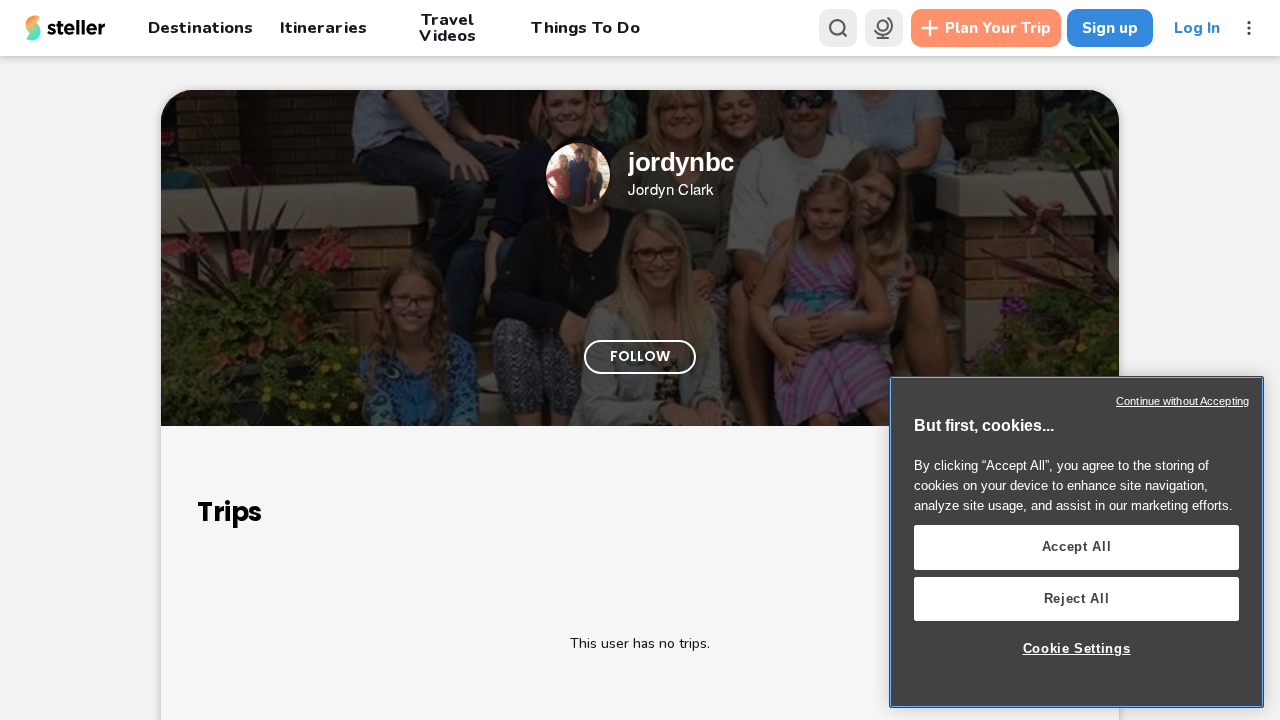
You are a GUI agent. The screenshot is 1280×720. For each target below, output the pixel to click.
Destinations (200, 27)
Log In (1197, 28)
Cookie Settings (1077, 648)
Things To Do (585, 27)
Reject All (1077, 598)
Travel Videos (447, 28)
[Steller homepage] (65, 28)
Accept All (1077, 546)
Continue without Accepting (1182, 401)
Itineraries (323, 27)
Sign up (1110, 28)
